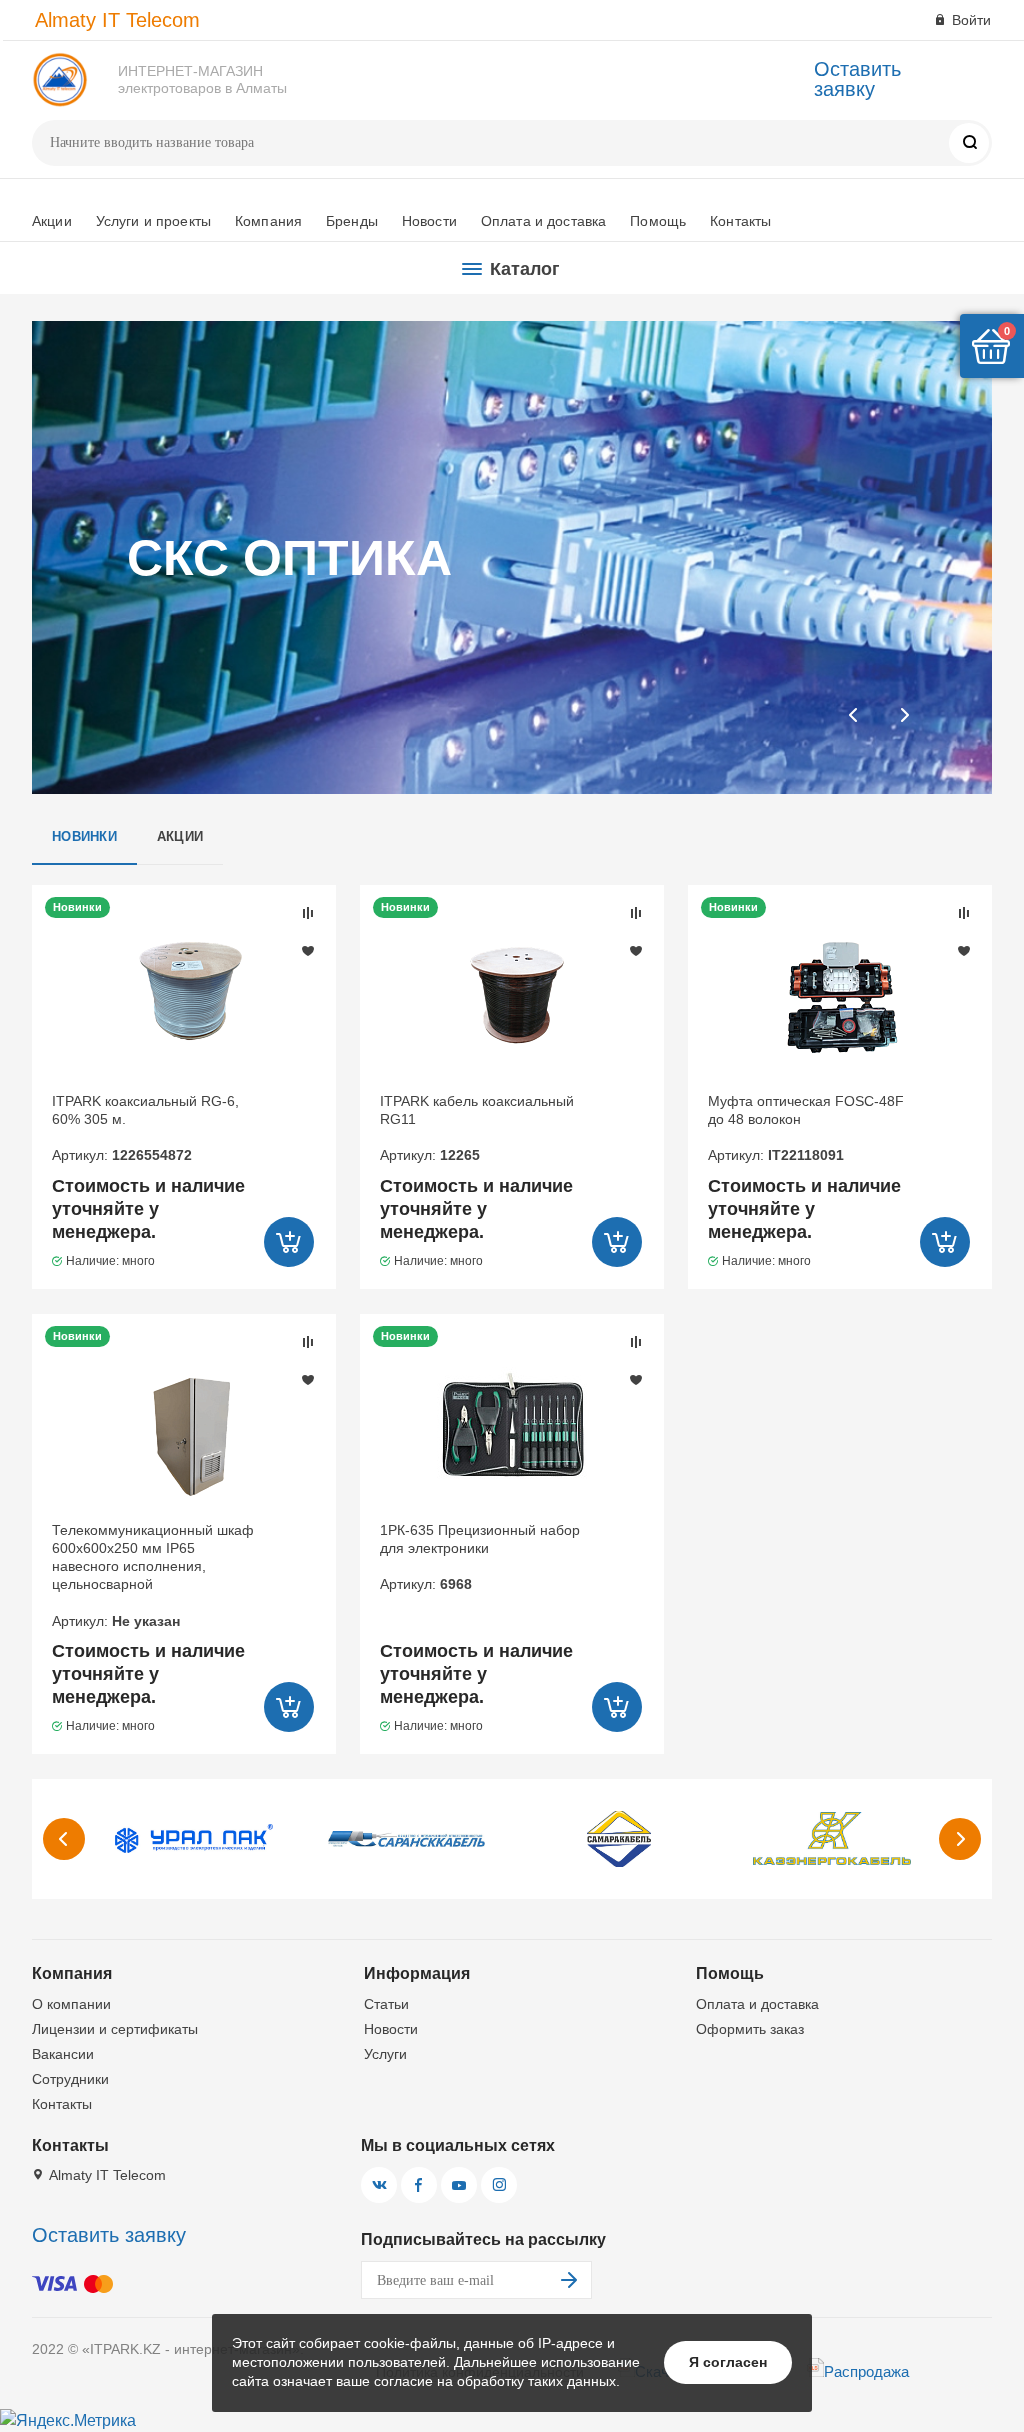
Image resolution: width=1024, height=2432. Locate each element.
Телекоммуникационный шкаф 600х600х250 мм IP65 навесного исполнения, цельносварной (153, 1575)
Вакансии (63, 2054)
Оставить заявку (857, 79)
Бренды (352, 221)
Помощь (658, 221)
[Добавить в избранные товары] (308, 950)
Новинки (84, 836)
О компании (71, 2004)
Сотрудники (70, 2079)
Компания (268, 221)
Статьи (386, 2004)
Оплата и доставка (543, 221)
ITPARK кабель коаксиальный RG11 (477, 1128)
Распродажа (866, 2371)
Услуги (385, 2054)
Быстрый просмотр (183, 996)
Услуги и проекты (153, 221)
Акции (52, 221)
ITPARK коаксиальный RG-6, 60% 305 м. (145, 1128)
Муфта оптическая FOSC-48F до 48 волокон (806, 1128)
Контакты (740, 221)
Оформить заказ (750, 2029)
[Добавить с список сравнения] (308, 913)
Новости (429, 221)
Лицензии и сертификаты (115, 2029)
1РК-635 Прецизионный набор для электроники (480, 1557)
